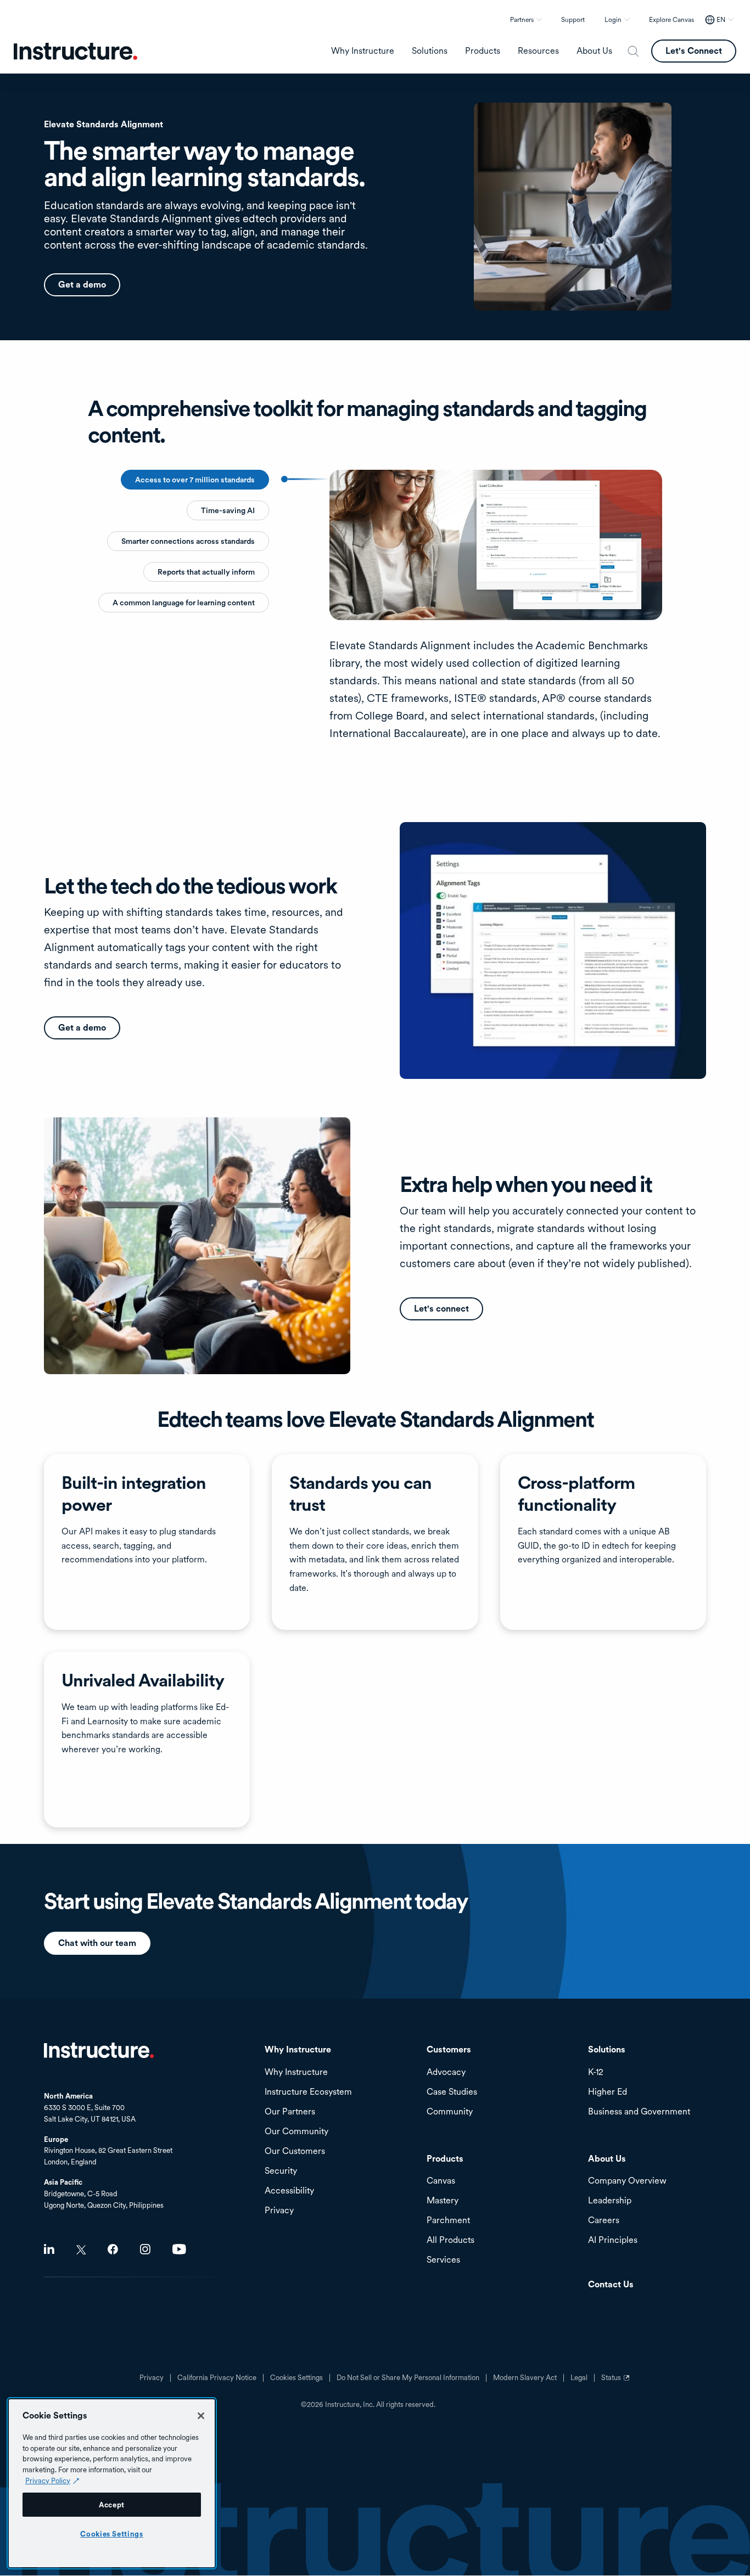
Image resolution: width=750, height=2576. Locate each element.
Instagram (145, 2249)
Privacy (152, 2378)
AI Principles (613, 2240)
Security (281, 2171)
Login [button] (613, 20)
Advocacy (446, 2072)
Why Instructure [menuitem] (363, 51)
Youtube (179, 2249)
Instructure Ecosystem (308, 2092)
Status (617, 2382)
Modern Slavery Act (525, 2378)
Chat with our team (97, 1943)
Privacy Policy (48, 2481)
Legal (579, 2378)
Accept (112, 2505)
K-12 (596, 2072)
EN (721, 20)
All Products (450, 2240)
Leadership (610, 2201)
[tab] (195, 480)
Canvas (441, 2181)
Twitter (81, 2250)
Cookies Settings (112, 2534)
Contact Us (611, 2285)
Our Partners (290, 2112)
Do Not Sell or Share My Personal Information (408, 2378)
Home (99, 2050)
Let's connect (441, 1309)
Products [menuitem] (483, 51)
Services (443, 2260)
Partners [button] (522, 20)
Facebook (113, 2249)
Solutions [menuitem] (430, 51)
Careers (604, 2221)
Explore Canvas (671, 20)
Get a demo (82, 285)
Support (573, 20)
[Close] (201, 2416)
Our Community (296, 2132)
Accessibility (289, 2191)
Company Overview (627, 2181)
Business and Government (639, 2112)
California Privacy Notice (217, 2378)
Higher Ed (608, 2092)
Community (450, 2112)
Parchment (448, 2221)
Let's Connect (694, 51)
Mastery (443, 2201)
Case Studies (452, 2092)
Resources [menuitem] (538, 51)
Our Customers (295, 2152)
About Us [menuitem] (594, 51)
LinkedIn (49, 2249)
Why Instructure (296, 2072)
